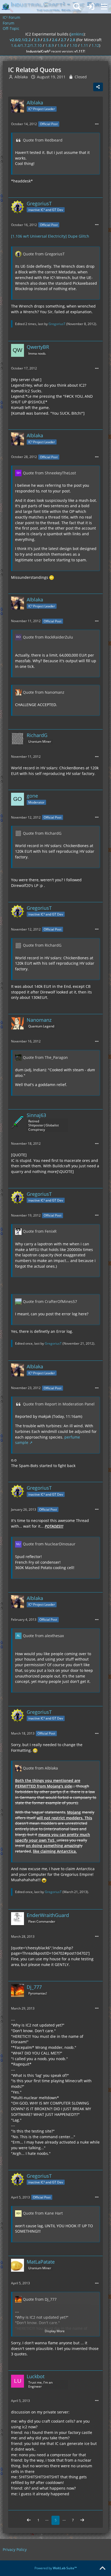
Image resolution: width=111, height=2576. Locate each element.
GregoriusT (57, 324)
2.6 (55, 40)
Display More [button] (55, 2331)
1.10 (73, 45)
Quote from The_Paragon (45, 1057)
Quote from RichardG (42, 833)
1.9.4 (62, 45)
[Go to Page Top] (102, 2568)
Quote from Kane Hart (43, 2213)
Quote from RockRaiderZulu (48, 637)
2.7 (64, 40)
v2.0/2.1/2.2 (20, 40)
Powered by (56, 2568)
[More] (97, 124)
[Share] (98, 87)
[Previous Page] (29, 2520)
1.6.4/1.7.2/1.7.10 (26, 45)
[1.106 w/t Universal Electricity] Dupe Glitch (50, 236)
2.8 (72, 40)
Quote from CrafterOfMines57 (50, 1301)
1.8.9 (50, 45)
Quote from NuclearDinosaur (49, 1544)
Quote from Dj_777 (40, 2299)
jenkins (77, 34)
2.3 (37, 40)
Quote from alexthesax (43, 1636)
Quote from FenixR (40, 1231)
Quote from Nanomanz (44, 692)
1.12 (95, 45)
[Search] (77, 7)
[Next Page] (82, 2520)
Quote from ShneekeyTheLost (49, 473)
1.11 (84, 45)
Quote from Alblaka (40, 1768)
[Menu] (104, 7)
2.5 (46, 40)
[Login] (91, 7)
